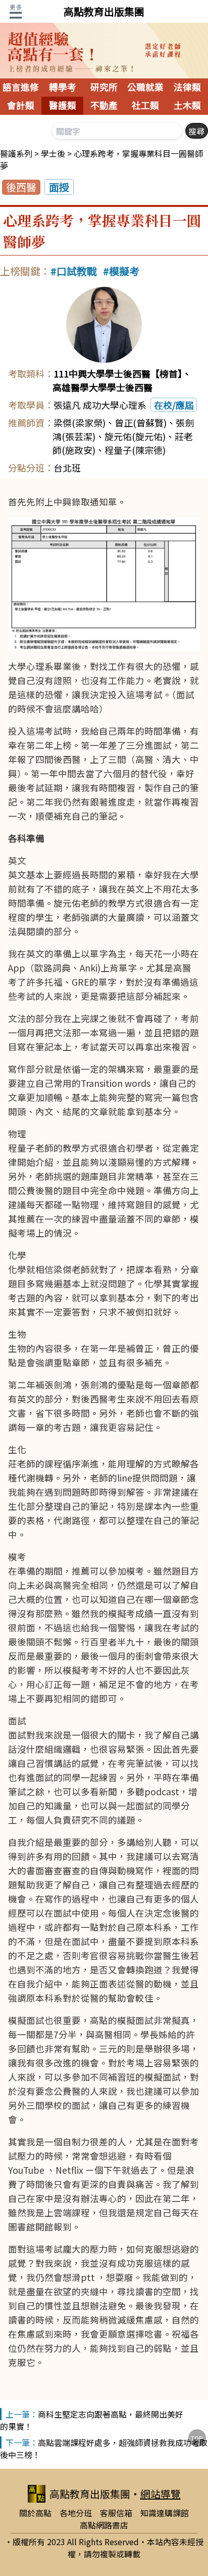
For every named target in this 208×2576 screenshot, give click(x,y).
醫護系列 (16, 153)
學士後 (53, 153)
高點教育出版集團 (104, 11)
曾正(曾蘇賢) (141, 423)
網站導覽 (161, 2494)
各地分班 (76, 2513)
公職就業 (145, 88)
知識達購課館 (165, 2513)
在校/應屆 (174, 405)
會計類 (21, 106)
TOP (197, 2438)
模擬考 (124, 271)
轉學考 (63, 88)
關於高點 (35, 2513)
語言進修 (21, 88)
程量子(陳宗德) (135, 450)
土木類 (187, 106)
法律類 (187, 88)
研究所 (104, 88)
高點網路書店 (104, 2525)
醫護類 (63, 106)
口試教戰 (77, 271)
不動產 (104, 106)
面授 (59, 187)
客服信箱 (116, 2513)
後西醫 (21, 187)
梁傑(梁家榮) (80, 423)
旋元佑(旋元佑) (135, 436)
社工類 (145, 106)
